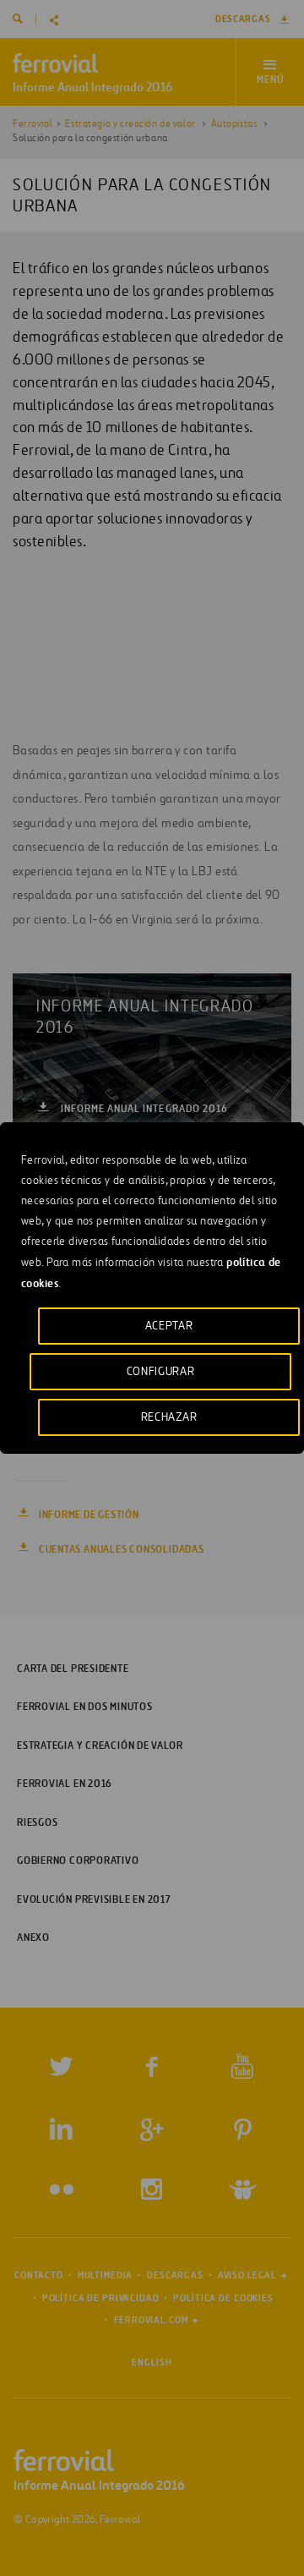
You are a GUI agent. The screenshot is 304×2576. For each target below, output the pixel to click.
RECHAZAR (169, 1417)
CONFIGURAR (161, 1371)
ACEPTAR (169, 1326)
